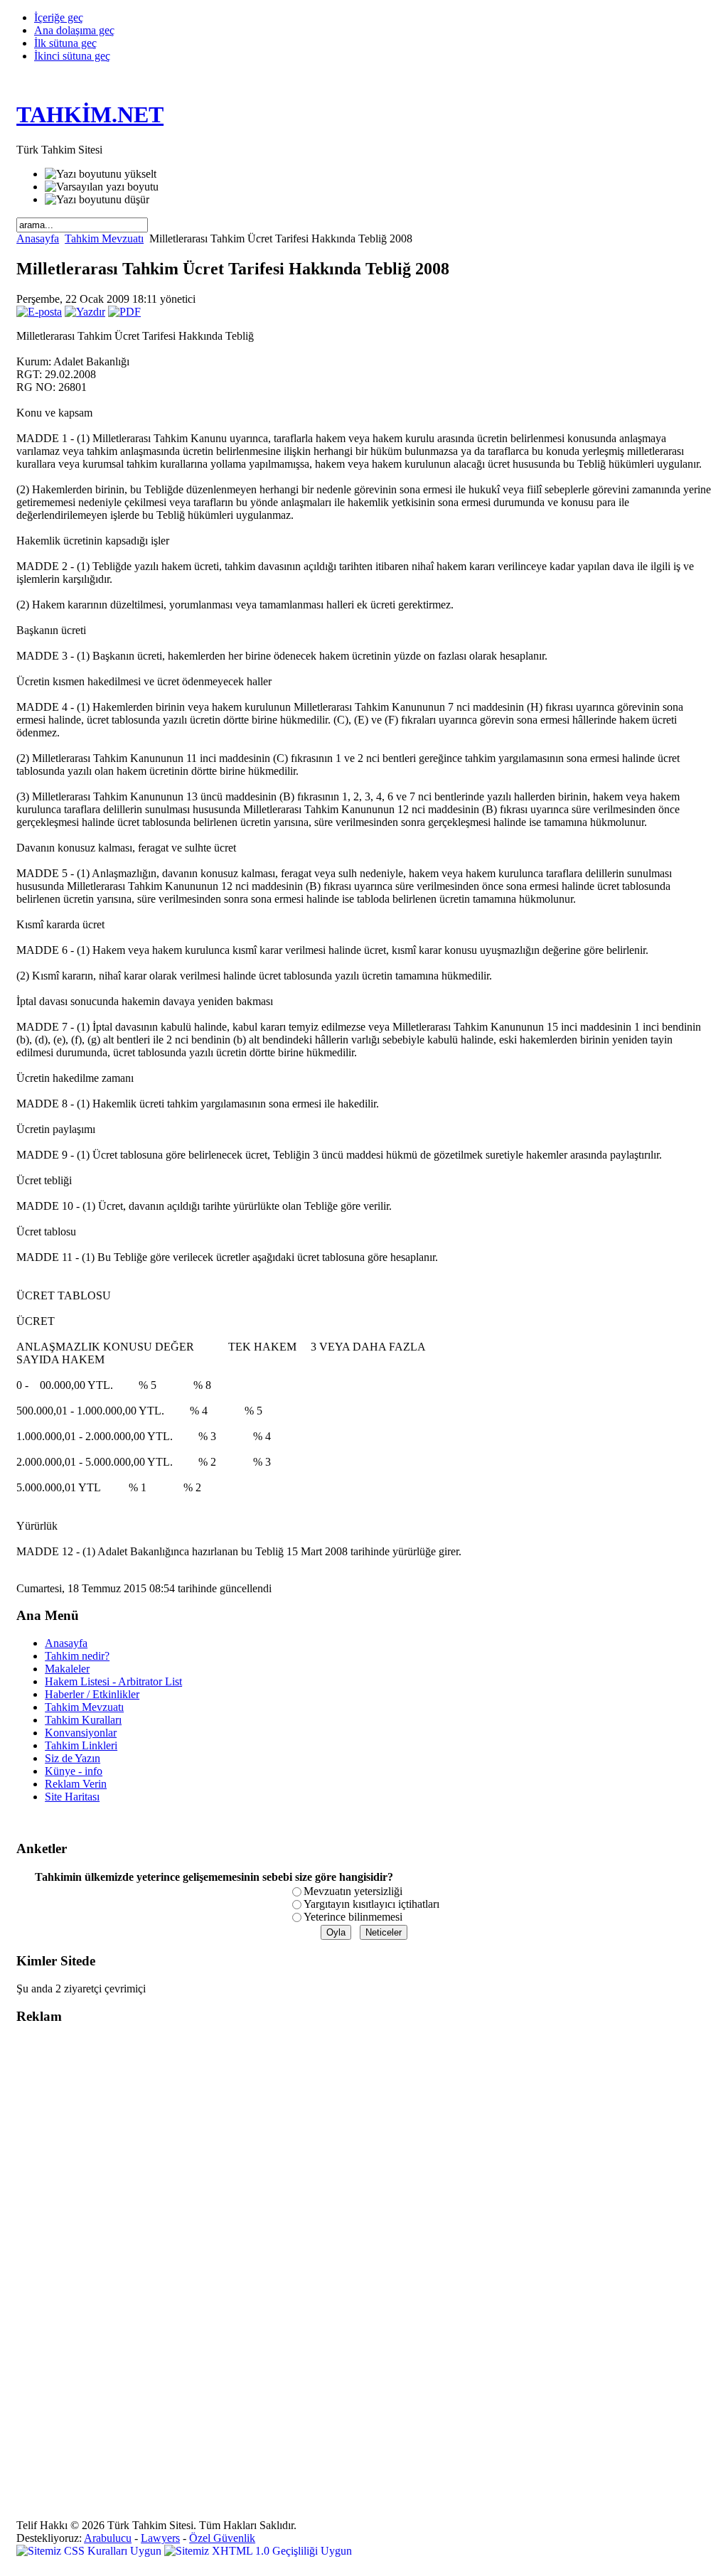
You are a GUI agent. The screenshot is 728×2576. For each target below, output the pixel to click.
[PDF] (124, 312)
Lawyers (160, 2538)
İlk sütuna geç (65, 43)
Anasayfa (38, 238)
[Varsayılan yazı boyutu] (102, 187)
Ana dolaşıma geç (74, 30)
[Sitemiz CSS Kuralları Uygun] (90, 2551)
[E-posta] (39, 312)
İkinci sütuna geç (72, 56)
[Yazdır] (85, 312)
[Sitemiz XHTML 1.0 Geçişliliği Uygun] (258, 2551)
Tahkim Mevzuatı (104, 238)
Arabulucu (108, 2538)
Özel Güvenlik (222, 2538)
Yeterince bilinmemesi (353, 1917)
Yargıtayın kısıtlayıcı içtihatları (371, 1904)
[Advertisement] (73, 2250)
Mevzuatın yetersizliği (353, 1891)
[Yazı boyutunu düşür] (97, 200)
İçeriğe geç (59, 17)
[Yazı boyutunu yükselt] (101, 174)
